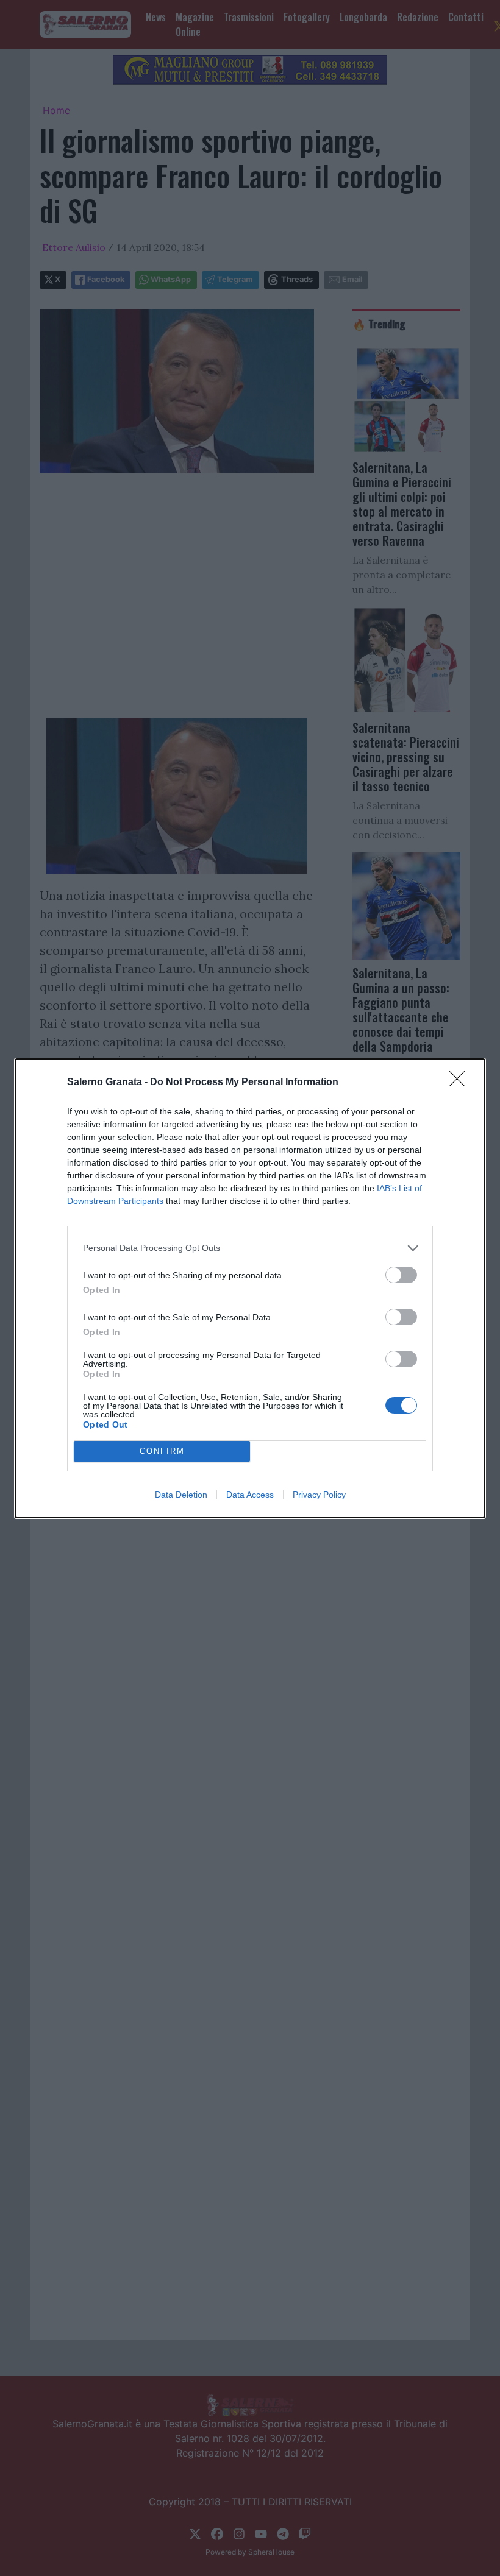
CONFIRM (162, 1451)
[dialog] (250, 1288)
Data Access (250, 1495)
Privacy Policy (319, 1495)
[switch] (401, 1275)
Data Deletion (181, 1495)
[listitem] (250, 1248)
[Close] (461, 1083)
